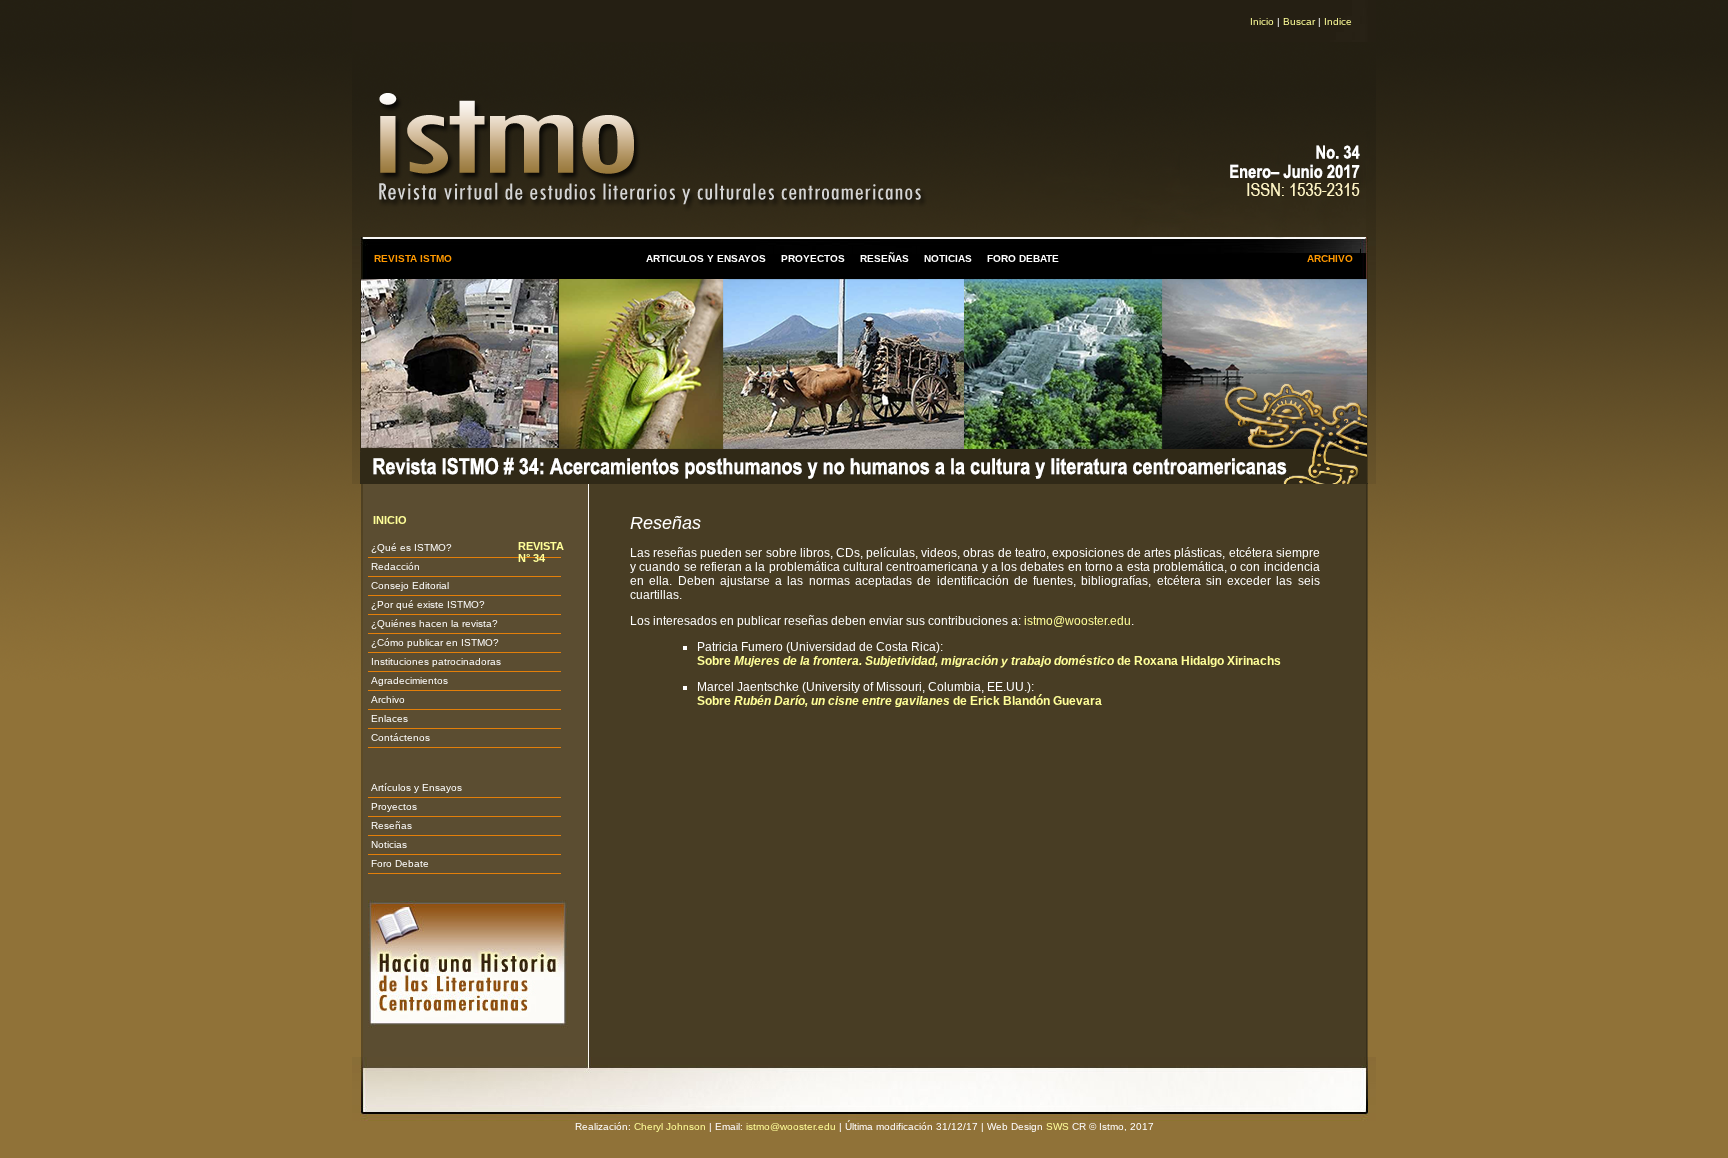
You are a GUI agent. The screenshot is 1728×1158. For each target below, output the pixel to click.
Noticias (389, 844)
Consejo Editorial (410, 585)
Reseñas (391, 825)
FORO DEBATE (1023, 258)
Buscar (1299, 21)
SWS (1057, 1126)
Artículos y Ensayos (416, 787)
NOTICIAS (948, 258)
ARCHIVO (1330, 258)
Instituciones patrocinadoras (436, 661)
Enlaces (389, 718)
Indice (1338, 21)
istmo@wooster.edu (1077, 621)
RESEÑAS (884, 258)
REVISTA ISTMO (413, 258)
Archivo (388, 699)
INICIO (390, 520)
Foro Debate (400, 863)
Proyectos (394, 806)
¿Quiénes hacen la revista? (434, 623)
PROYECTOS (813, 258)
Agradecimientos (409, 680)
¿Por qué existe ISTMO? (428, 604)
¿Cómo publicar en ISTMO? (435, 642)
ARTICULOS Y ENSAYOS (706, 258)
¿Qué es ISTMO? (411, 547)
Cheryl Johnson (670, 1126)
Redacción (395, 566)
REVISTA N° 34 (541, 552)
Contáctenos (400, 737)
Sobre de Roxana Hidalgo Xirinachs (989, 661)
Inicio (1262, 21)
